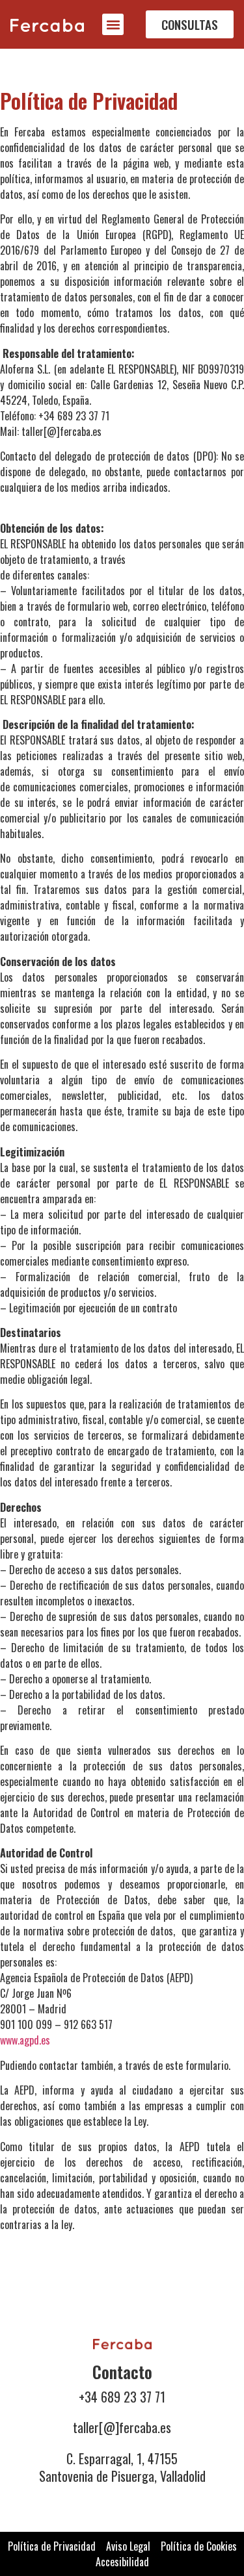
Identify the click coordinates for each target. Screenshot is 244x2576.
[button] (113, 24)
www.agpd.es (25, 2040)
